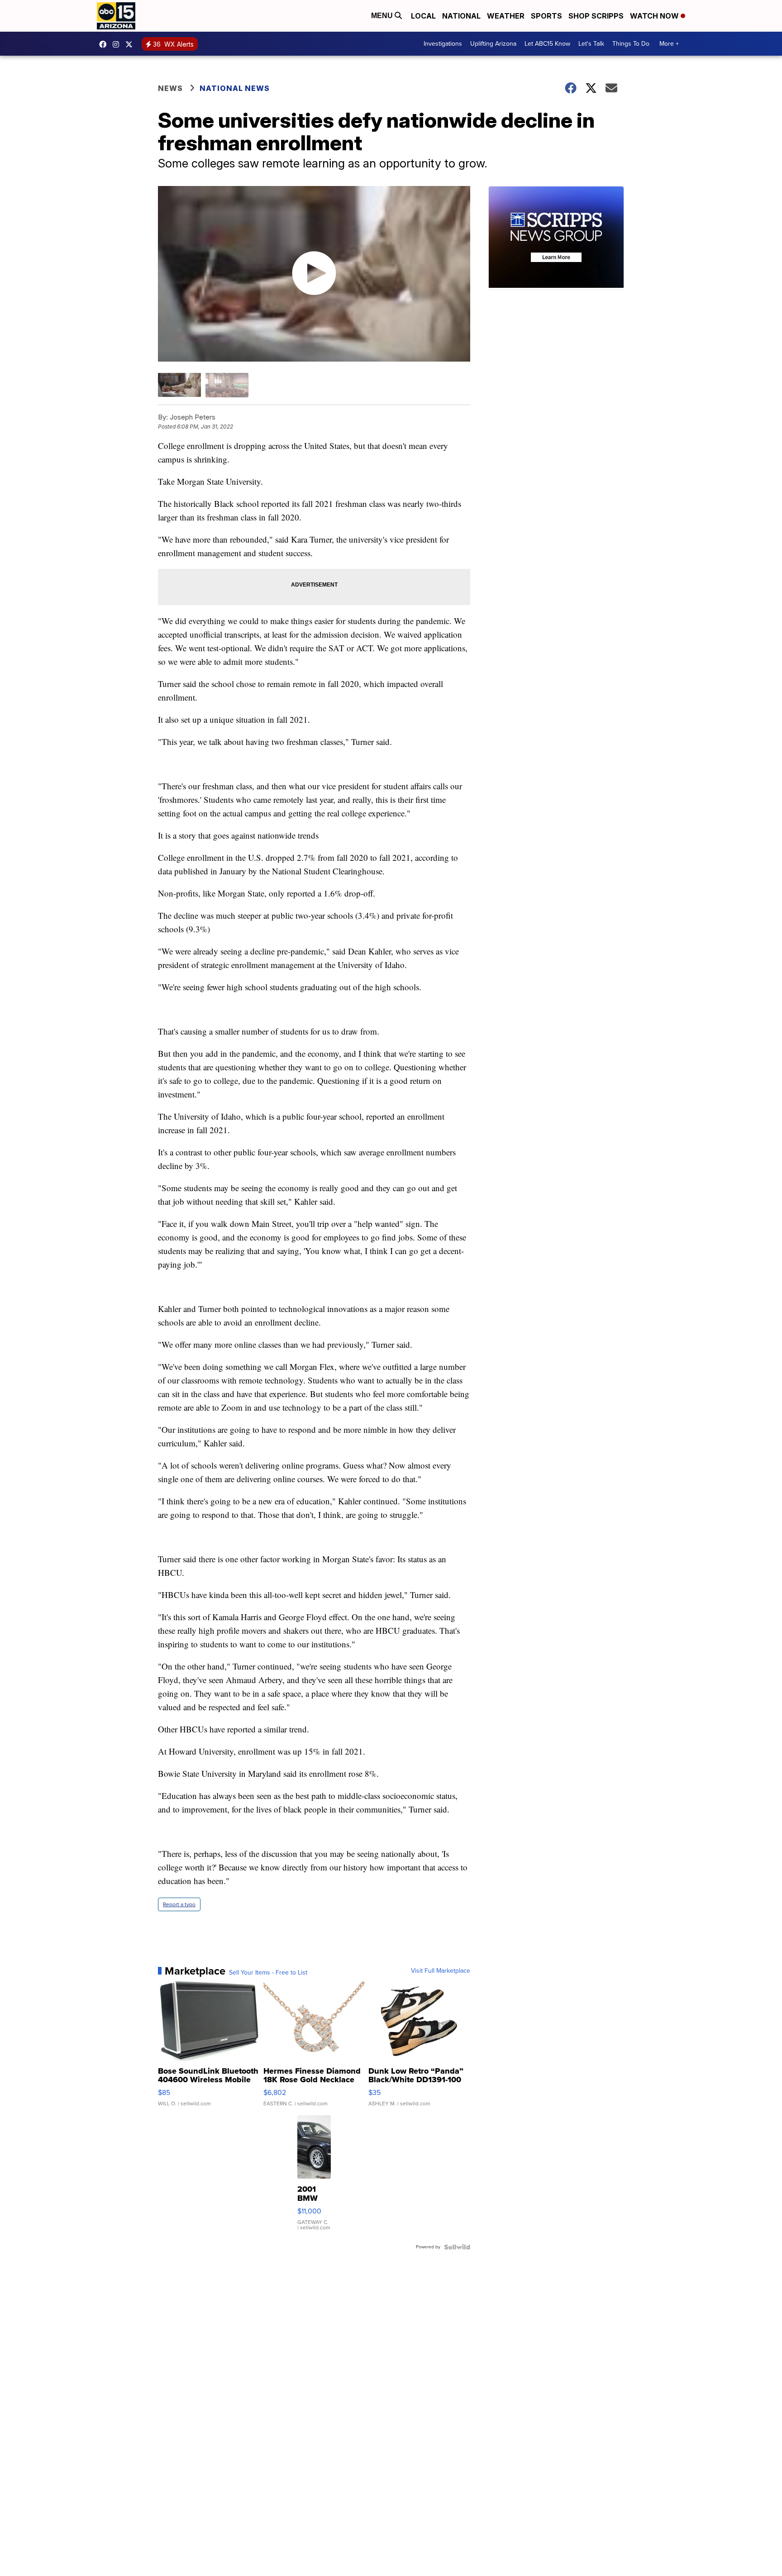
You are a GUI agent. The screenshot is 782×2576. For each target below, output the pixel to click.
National (461, 16)
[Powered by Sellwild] (457, 2247)
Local (423, 16)
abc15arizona (118, 44)
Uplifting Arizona (493, 44)
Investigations (443, 44)
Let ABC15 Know (547, 44)
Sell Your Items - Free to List (268, 1973)
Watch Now (655, 16)
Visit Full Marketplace (441, 1971)
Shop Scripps (596, 16)
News (170, 88)
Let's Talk (591, 44)
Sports (546, 16)
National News (235, 88)
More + (669, 44)
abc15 (105, 44)
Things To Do (631, 44)
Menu (383, 16)
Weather (506, 16)
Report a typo (179, 1904)
